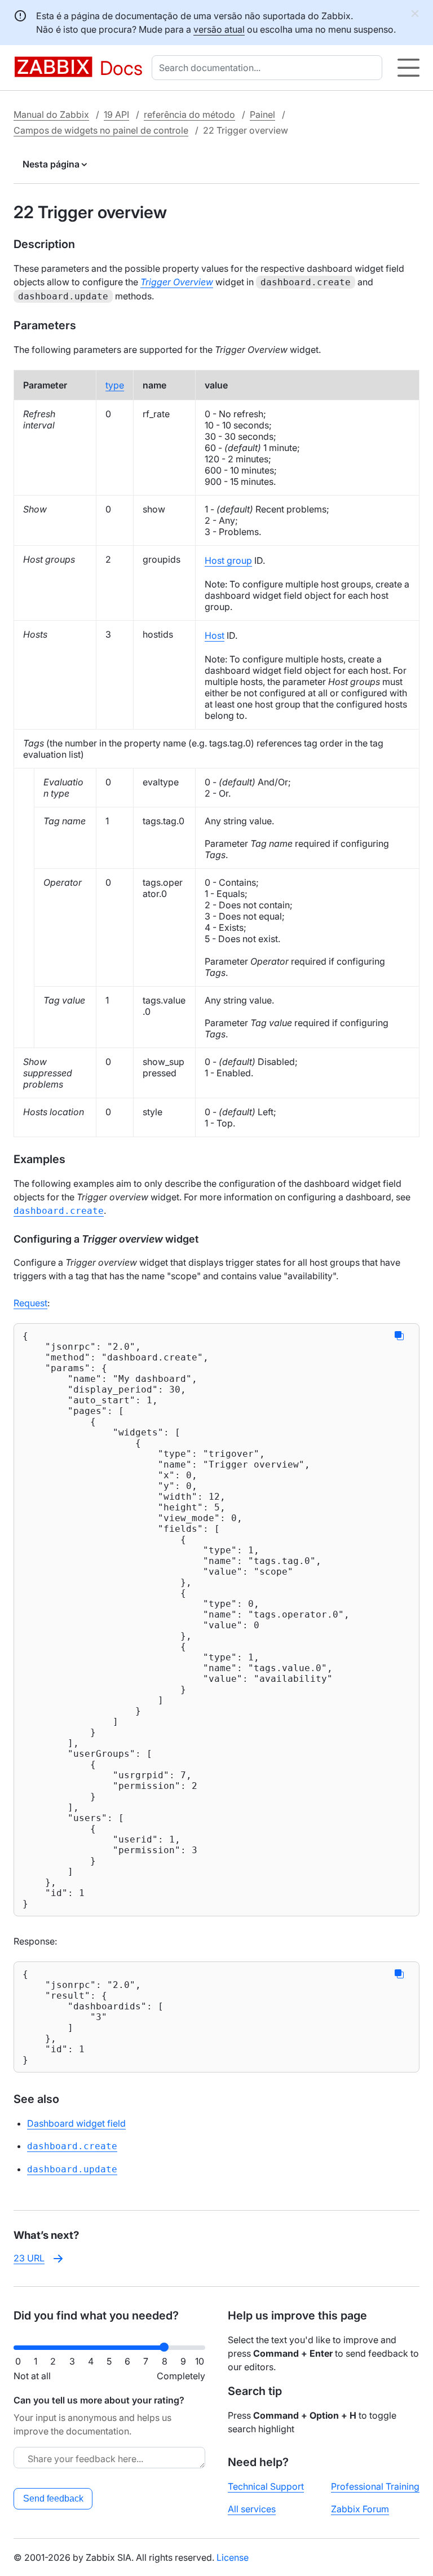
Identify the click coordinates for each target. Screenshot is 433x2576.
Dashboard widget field (76, 2123)
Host (215, 635)
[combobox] (269, 68)
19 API (116, 114)
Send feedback (53, 2498)
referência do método (189, 114)
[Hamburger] (408, 68)
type (115, 385)
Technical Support (266, 2486)
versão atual (219, 29)
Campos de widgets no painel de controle (101, 130)
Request (30, 1303)
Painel (262, 114)
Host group (228, 560)
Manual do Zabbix (51, 114)
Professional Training (375, 2486)
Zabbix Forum (360, 2509)
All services (252, 2509)
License (233, 2557)
